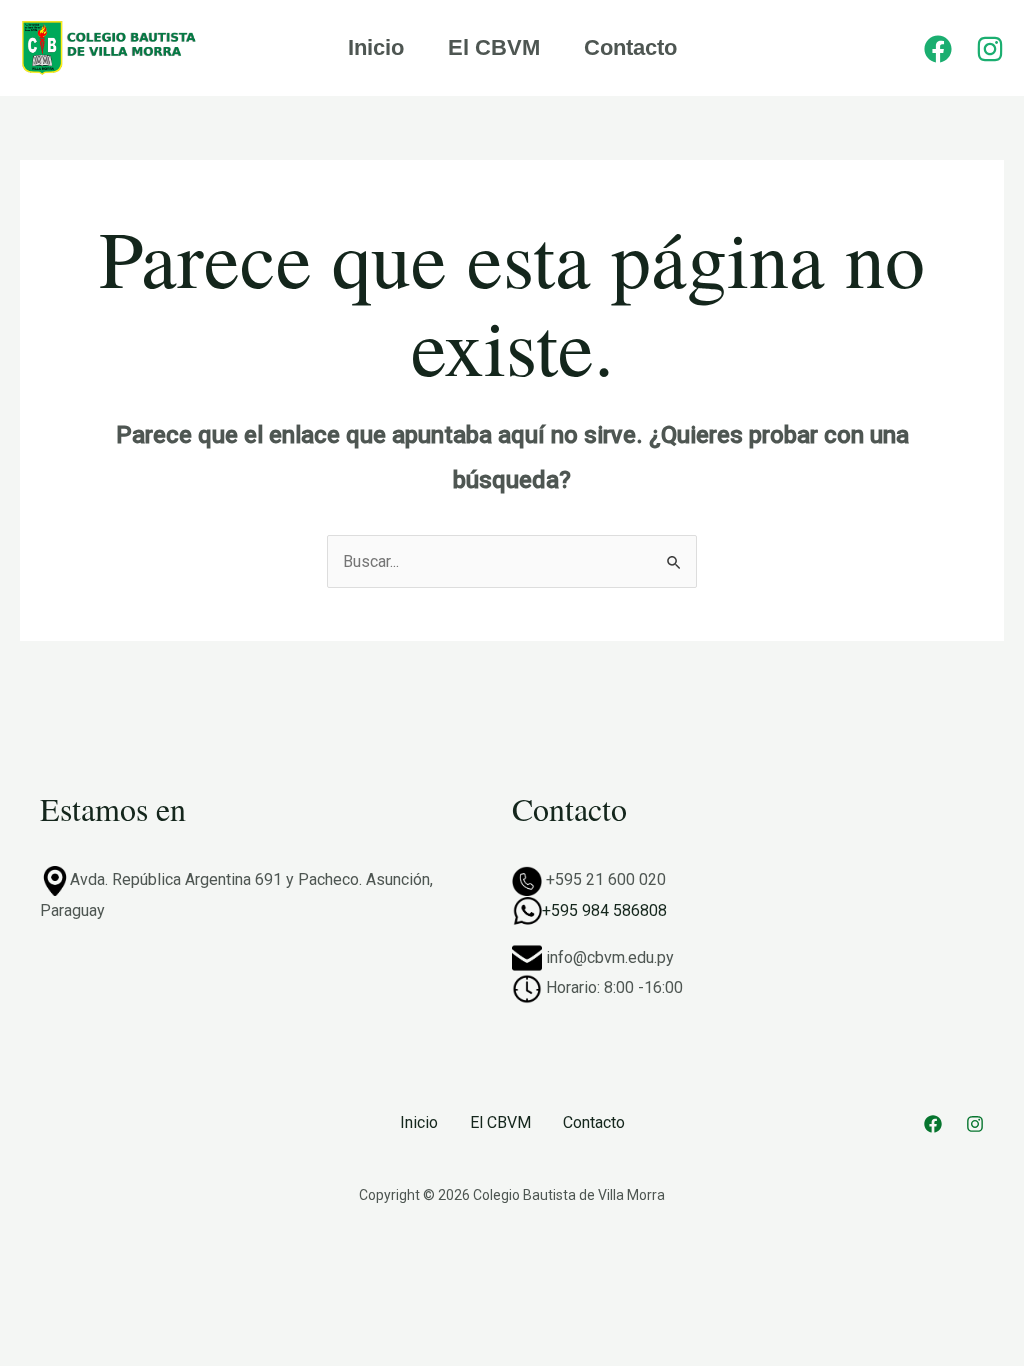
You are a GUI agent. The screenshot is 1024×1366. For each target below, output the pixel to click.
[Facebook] (938, 49)
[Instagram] (990, 49)
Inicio (376, 47)
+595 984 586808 (604, 910)
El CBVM (494, 47)
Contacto (630, 47)
